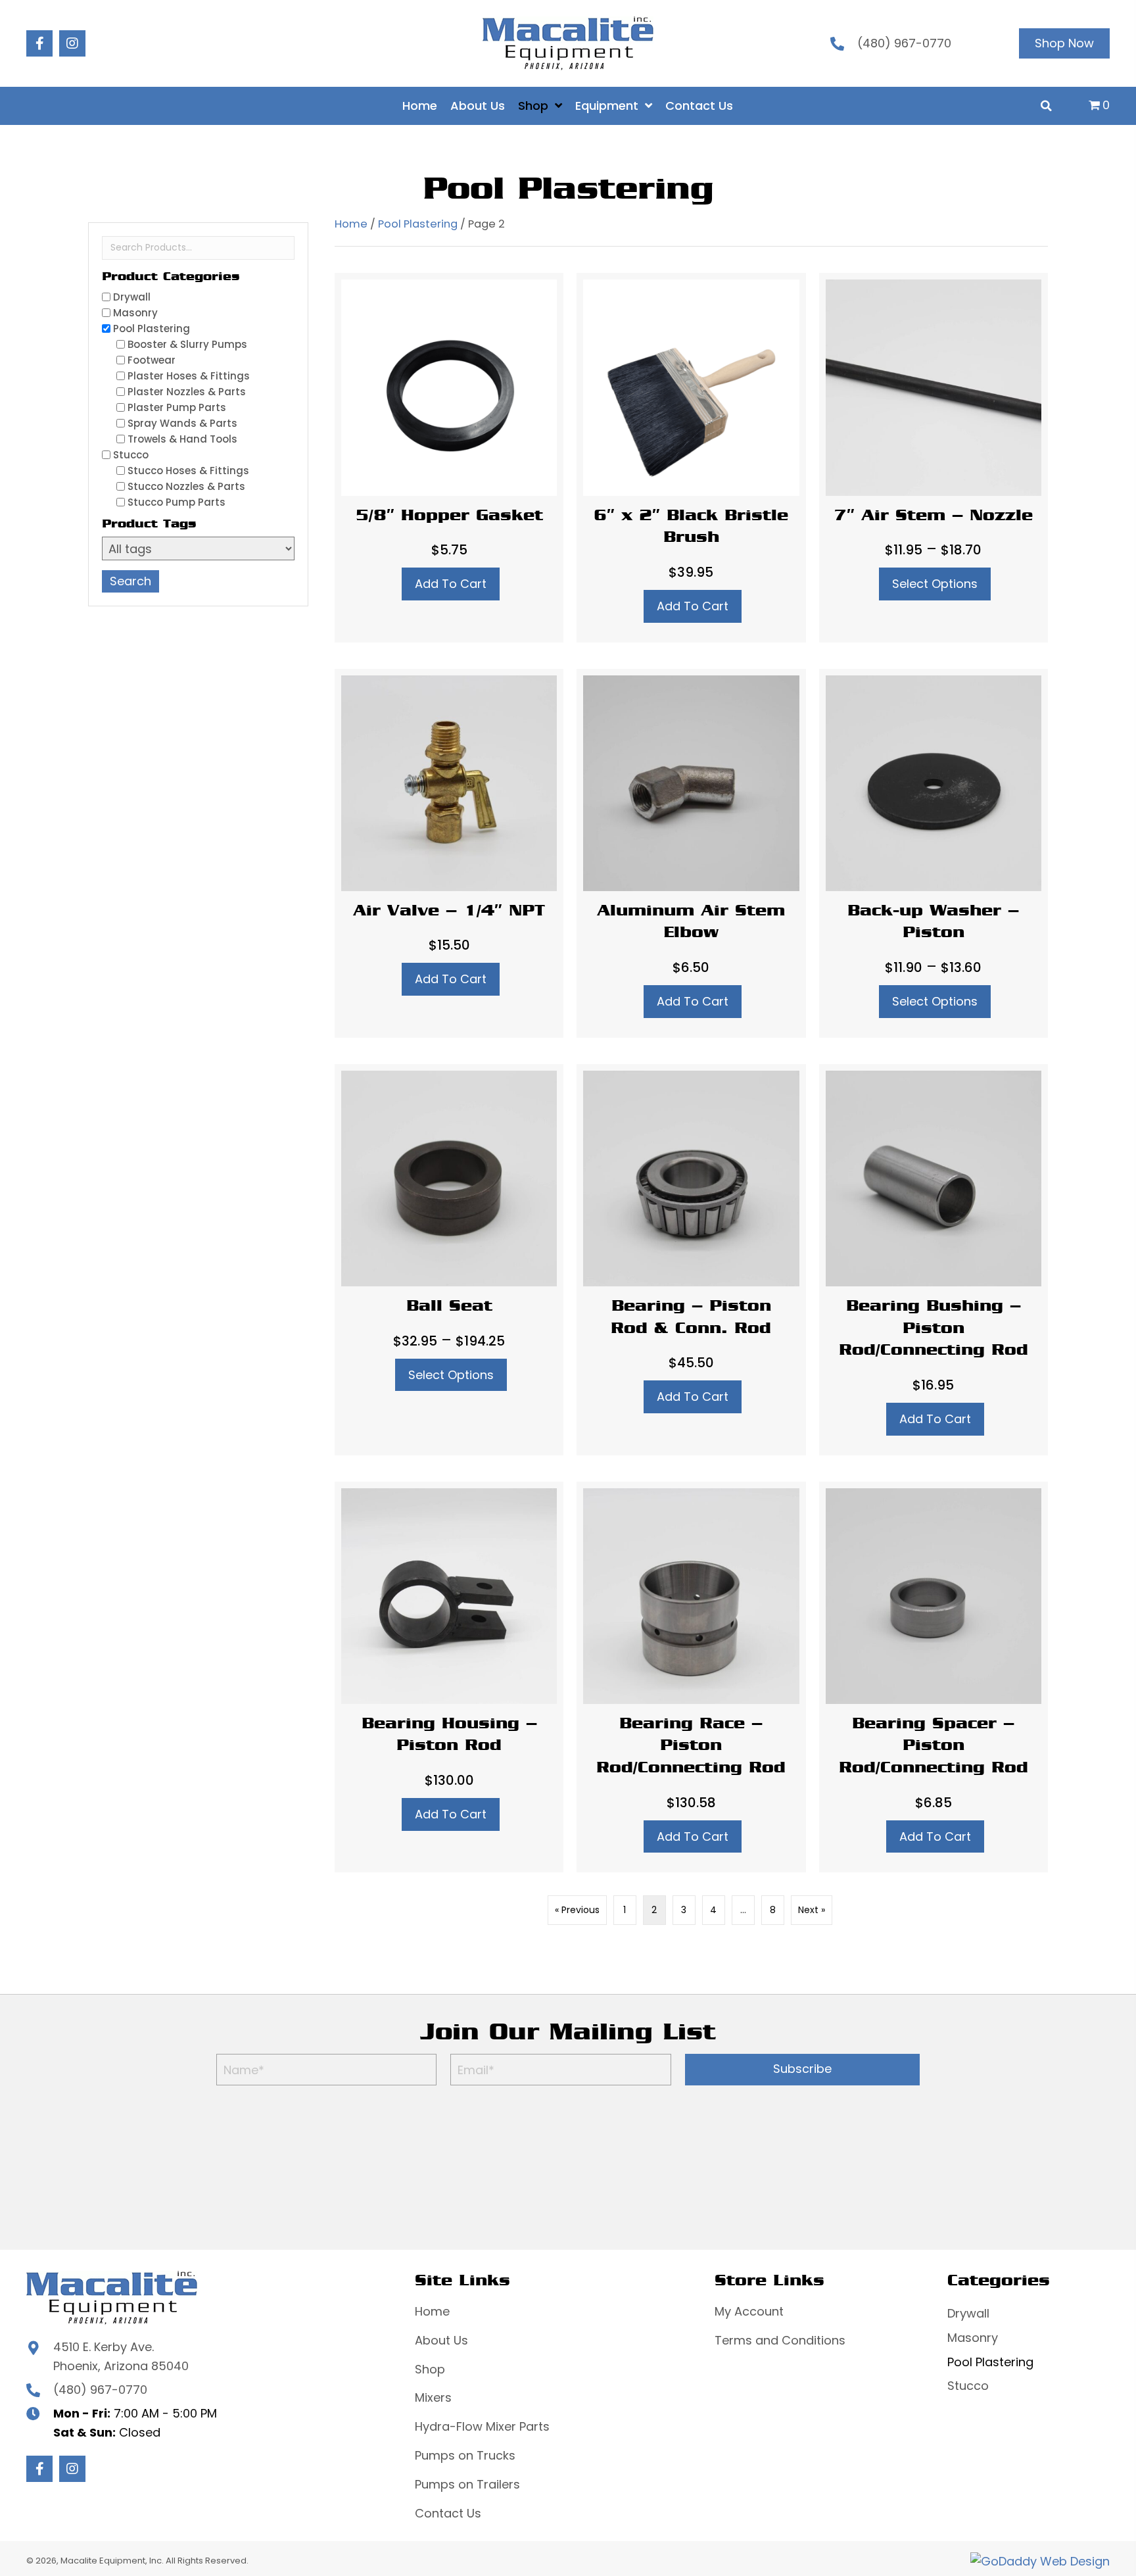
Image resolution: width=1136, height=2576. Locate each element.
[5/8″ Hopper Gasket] (449, 457)
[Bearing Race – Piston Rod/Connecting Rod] (691, 1677)
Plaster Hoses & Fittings (189, 376)
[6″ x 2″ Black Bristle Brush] (691, 457)
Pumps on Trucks (465, 2455)
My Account (749, 2311)
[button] (39, 43)
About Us (441, 2340)
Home (351, 224)
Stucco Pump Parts (177, 502)
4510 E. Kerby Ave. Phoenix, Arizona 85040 (121, 2356)
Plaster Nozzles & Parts (187, 392)
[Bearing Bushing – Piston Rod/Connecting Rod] (934, 1260)
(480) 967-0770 (904, 43)
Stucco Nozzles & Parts (186, 486)
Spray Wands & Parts (182, 423)
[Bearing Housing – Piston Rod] (449, 1677)
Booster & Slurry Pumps (187, 344)
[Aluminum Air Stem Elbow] (691, 853)
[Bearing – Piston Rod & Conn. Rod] (691, 1260)
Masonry (135, 313)
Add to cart (451, 584)
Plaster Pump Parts (177, 407)
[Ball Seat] (449, 1260)
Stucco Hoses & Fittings (188, 471)
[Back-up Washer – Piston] (934, 853)
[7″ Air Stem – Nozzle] (934, 457)
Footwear (152, 360)
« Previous (577, 1910)
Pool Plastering (152, 328)
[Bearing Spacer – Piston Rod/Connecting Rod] (934, 1677)
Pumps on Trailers (467, 2484)
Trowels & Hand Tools (182, 439)
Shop (430, 2369)
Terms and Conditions (780, 2340)
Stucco (131, 455)
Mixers (433, 2397)
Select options (935, 584)
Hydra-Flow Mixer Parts (482, 2426)
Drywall (132, 297)
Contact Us (448, 2513)
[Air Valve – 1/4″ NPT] (449, 853)
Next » (812, 1910)
